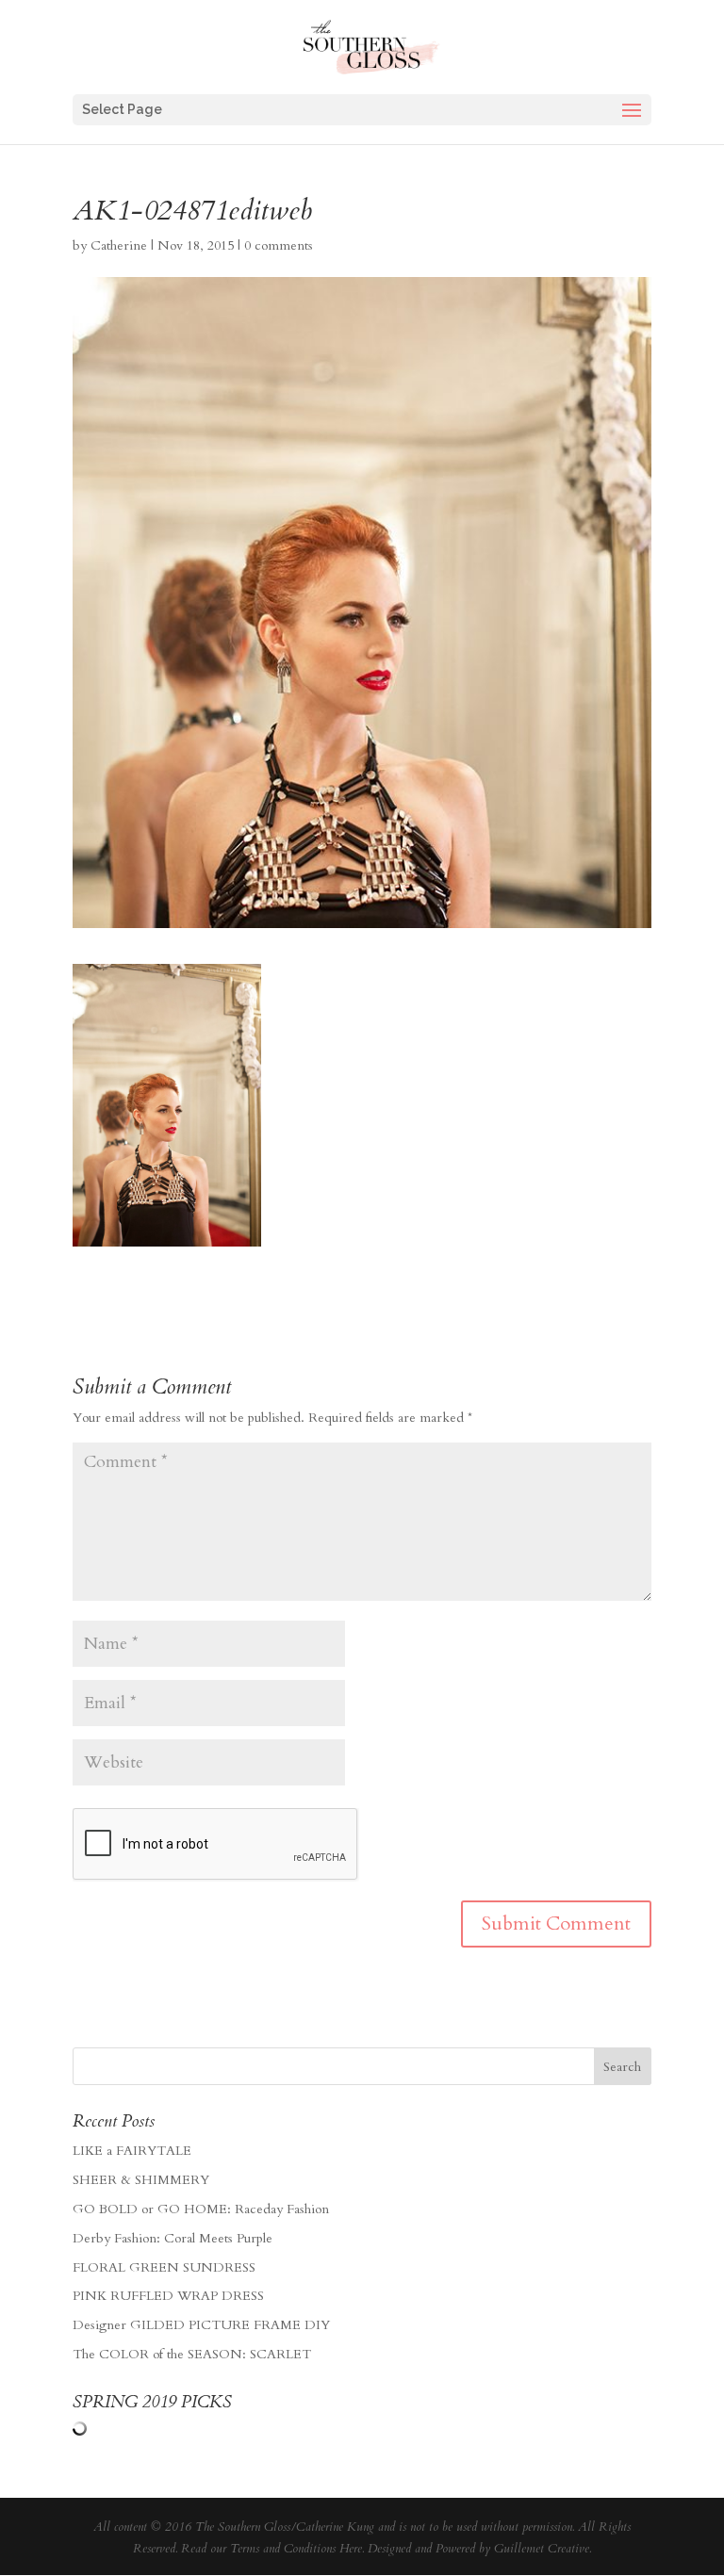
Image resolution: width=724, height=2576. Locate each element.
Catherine (119, 245)
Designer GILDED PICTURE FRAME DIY (201, 2325)
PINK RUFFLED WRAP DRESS (168, 2296)
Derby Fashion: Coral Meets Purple (173, 2238)
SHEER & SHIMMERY (141, 2180)
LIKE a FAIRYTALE (132, 2151)
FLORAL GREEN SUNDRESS (164, 2267)
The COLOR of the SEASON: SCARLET (192, 2354)
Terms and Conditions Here (296, 2549)
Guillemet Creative (542, 2549)
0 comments (279, 245)
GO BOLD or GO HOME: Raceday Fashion (201, 2209)
